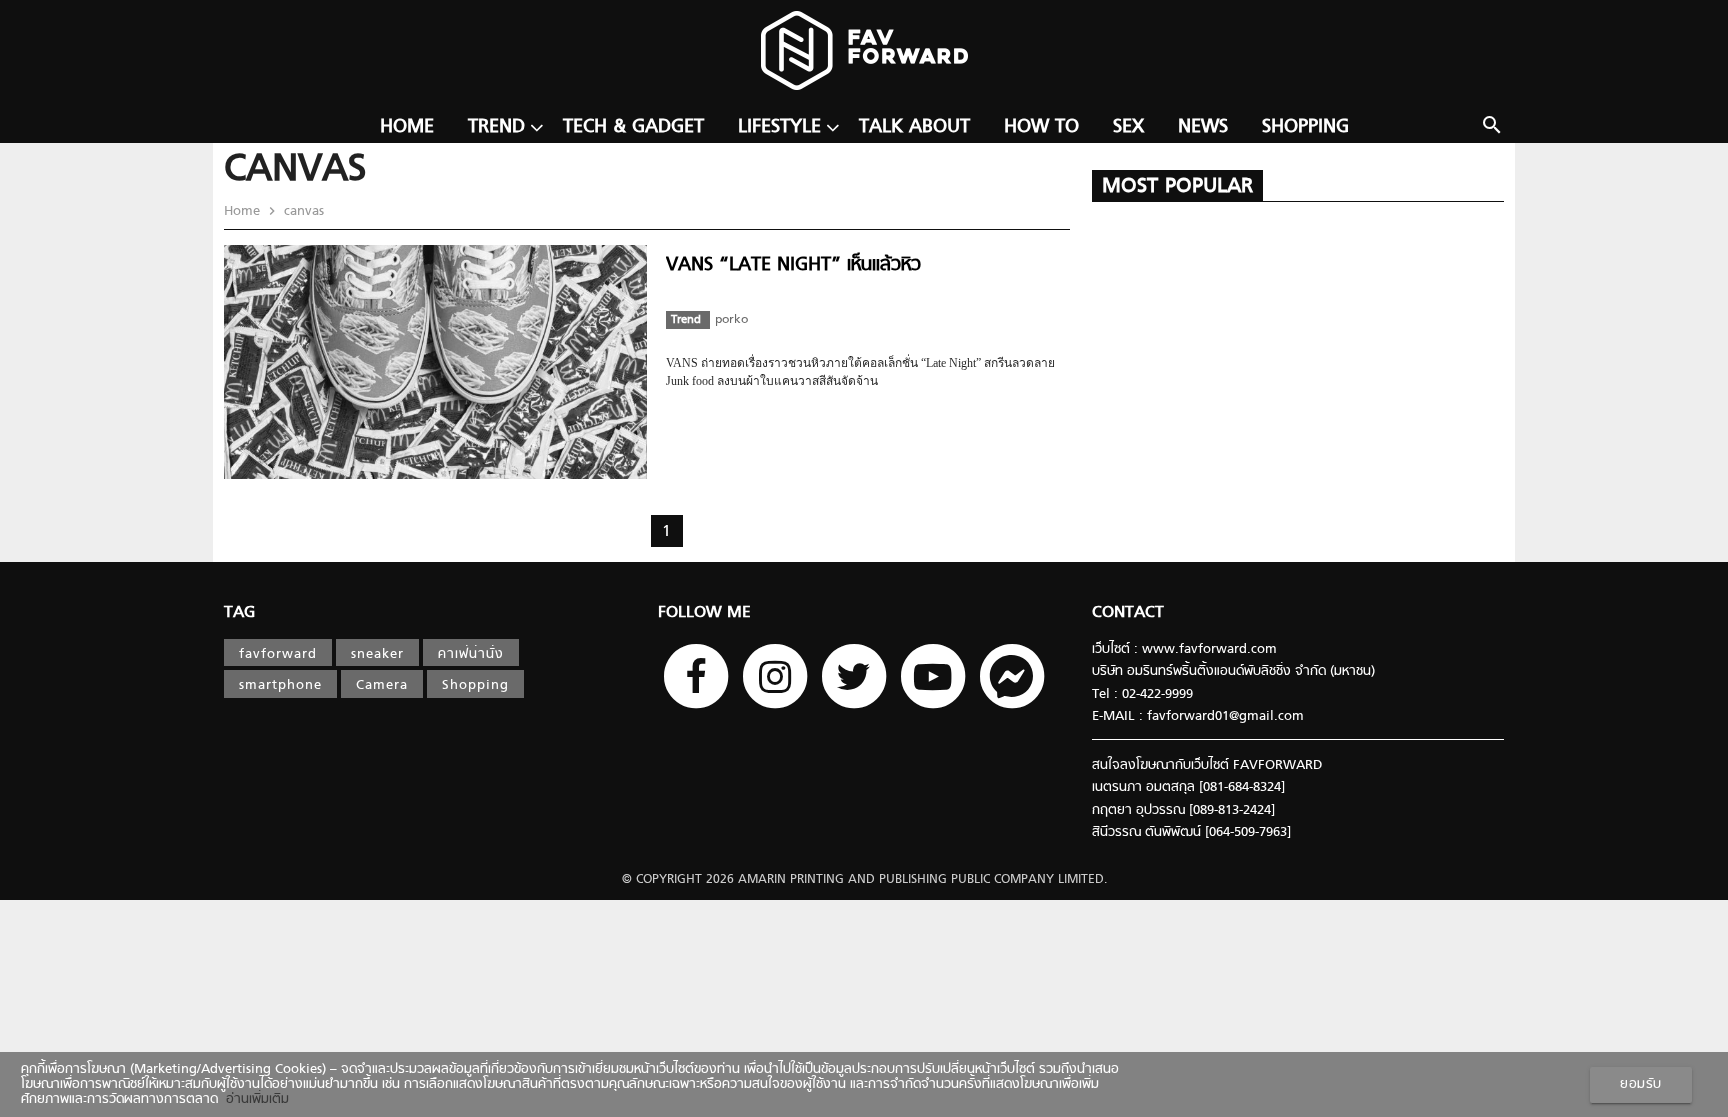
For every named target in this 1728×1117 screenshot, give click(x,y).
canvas (302, 211)
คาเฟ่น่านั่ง (471, 654)
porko (731, 320)
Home (407, 127)
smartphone (280, 685)
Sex (1128, 127)
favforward (278, 654)
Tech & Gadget (633, 127)
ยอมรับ (1641, 1084)
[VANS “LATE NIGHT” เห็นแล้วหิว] (435, 475)
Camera (382, 685)
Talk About (914, 127)
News (1203, 127)
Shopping (1305, 127)
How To (1041, 127)
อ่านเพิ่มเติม (253, 1099)
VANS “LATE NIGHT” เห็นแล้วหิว (793, 265)
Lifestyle (779, 127)
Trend (496, 127)
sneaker (377, 654)
